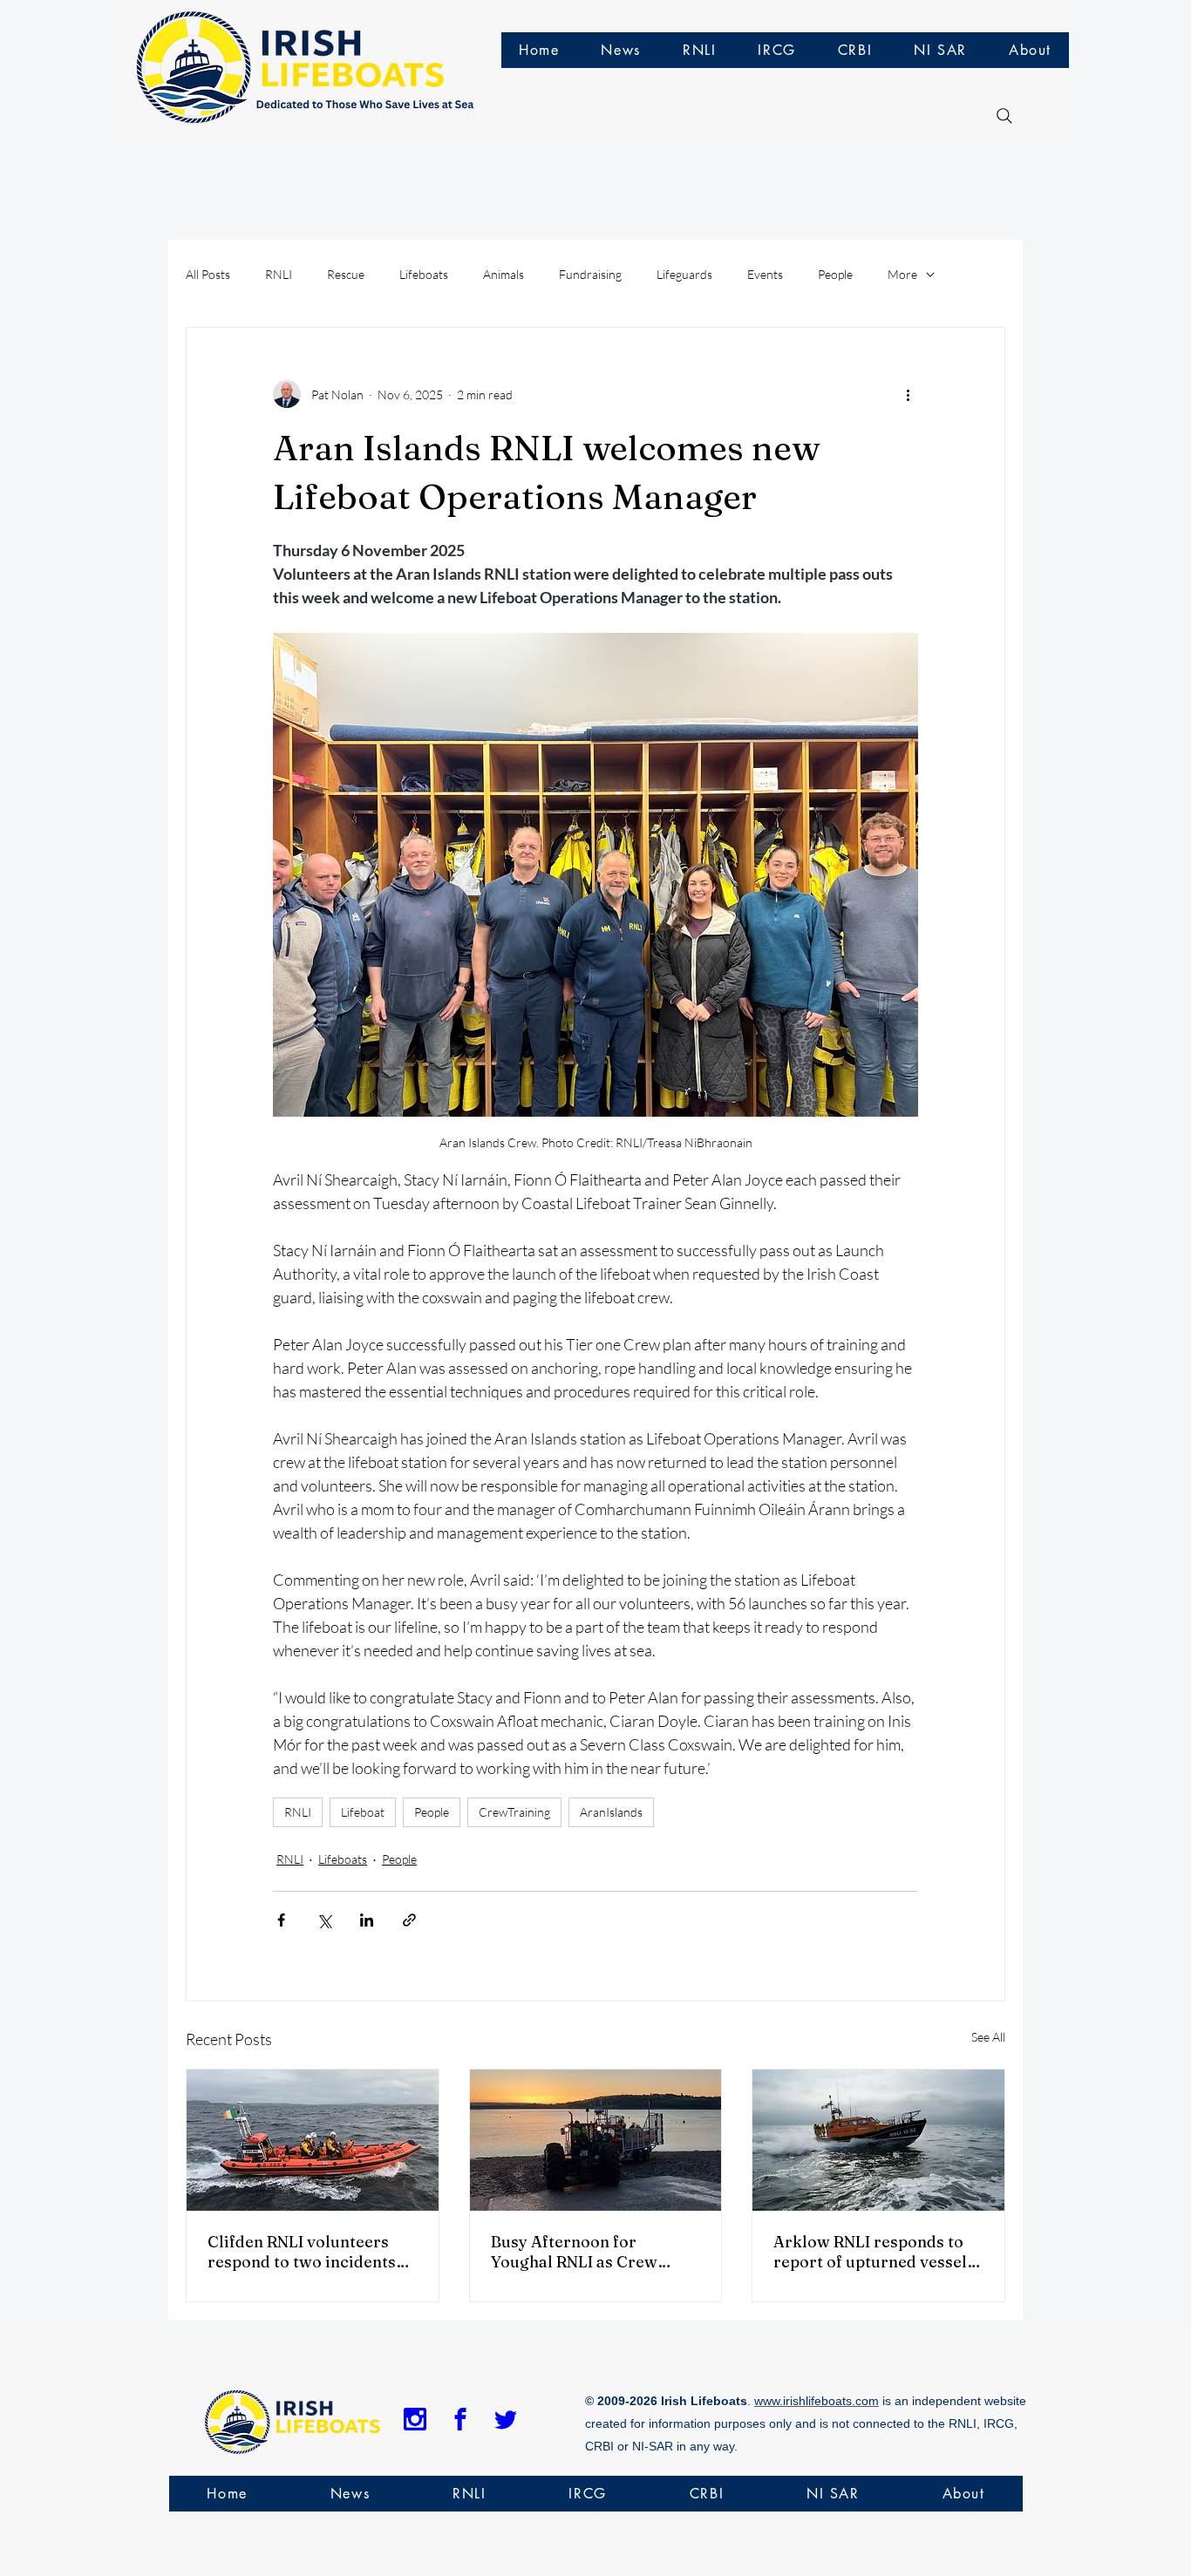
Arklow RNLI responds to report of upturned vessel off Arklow (870, 2252)
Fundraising (590, 274)
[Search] (1004, 116)
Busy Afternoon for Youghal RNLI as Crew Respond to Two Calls (574, 2252)
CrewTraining (514, 1812)
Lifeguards (684, 274)
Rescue (346, 274)
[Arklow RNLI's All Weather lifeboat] (878, 2140)
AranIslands (611, 1812)
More (902, 274)
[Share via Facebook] (281, 1920)
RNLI (279, 274)
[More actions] (908, 394)
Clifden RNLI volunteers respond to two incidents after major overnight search (302, 2252)
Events (765, 274)
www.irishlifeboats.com (817, 2401)
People (835, 274)
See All (988, 2037)
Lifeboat (363, 1812)
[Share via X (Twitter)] (324, 1920)
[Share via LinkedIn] (367, 1920)
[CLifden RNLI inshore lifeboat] (313, 2140)
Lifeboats (424, 274)
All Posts (208, 274)
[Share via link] (409, 1920)
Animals (504, 274)
